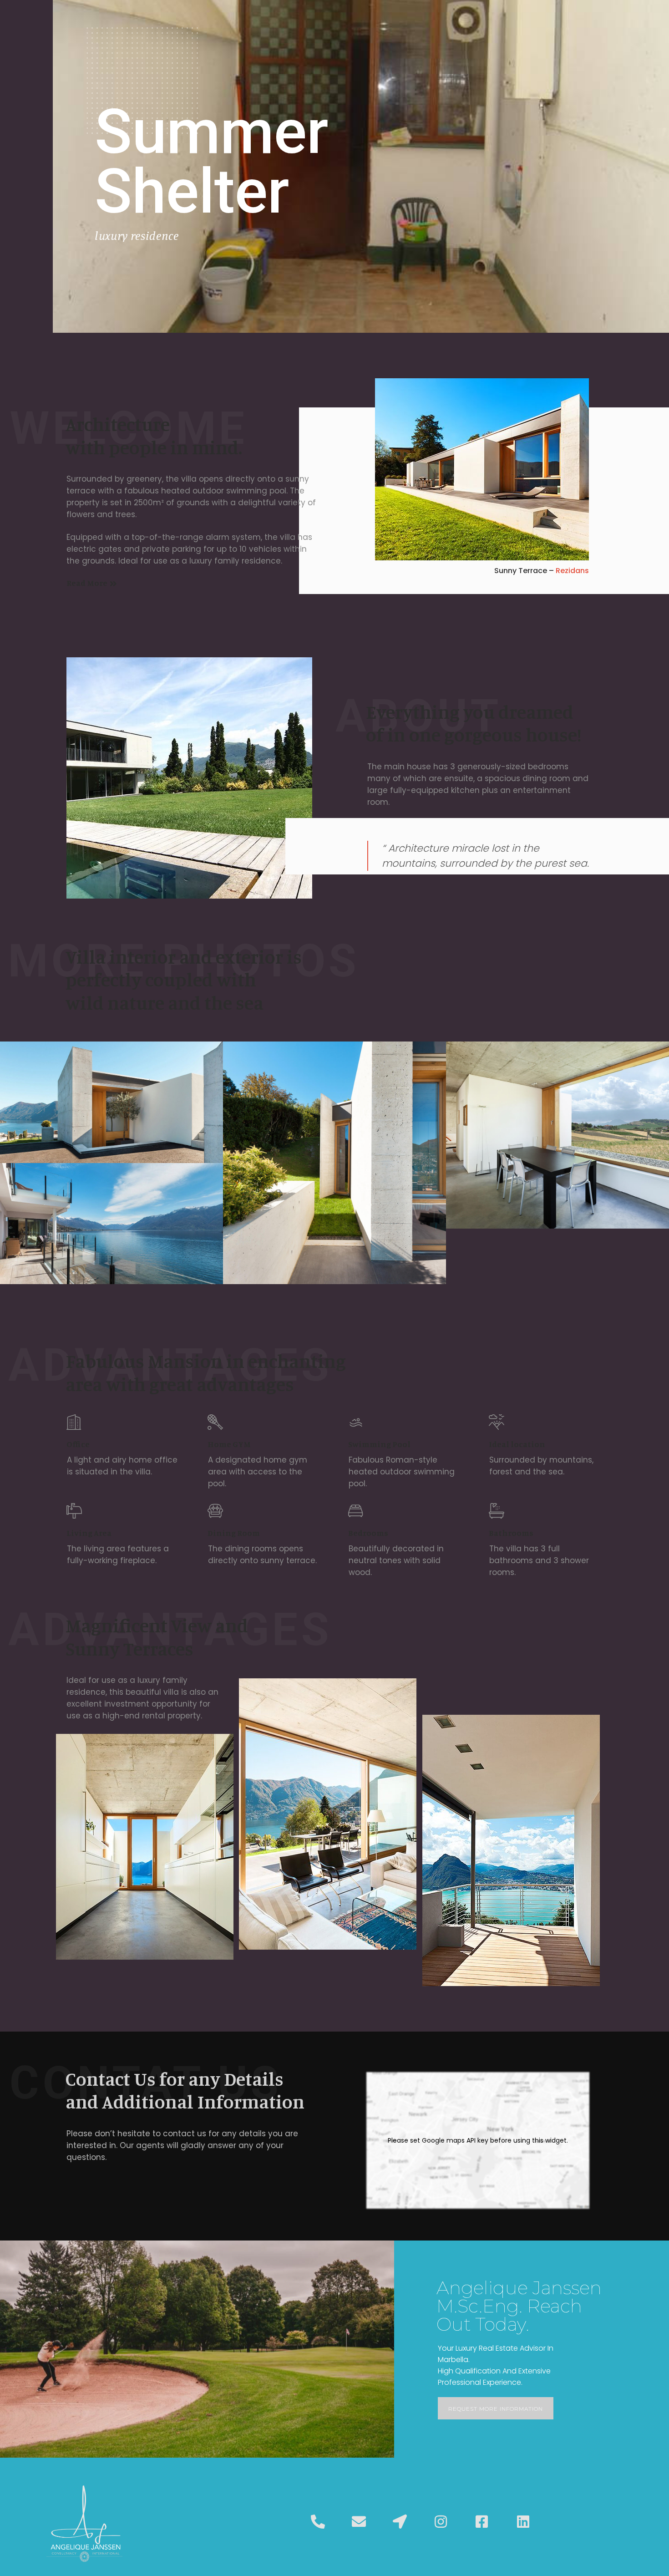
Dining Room (234, 1533)
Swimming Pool (379, 1444)
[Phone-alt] (318, 2522)
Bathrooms (511, 1533)
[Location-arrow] (400, 2522)
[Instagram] (441, 2522)
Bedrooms (368, 1533)
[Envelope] (359, 2522)
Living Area (89, 1533)
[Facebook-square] (482, 2522)
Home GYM (229, 1444)
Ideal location (517, 1444)
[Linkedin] (523, 2522)
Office (78, 1444)
